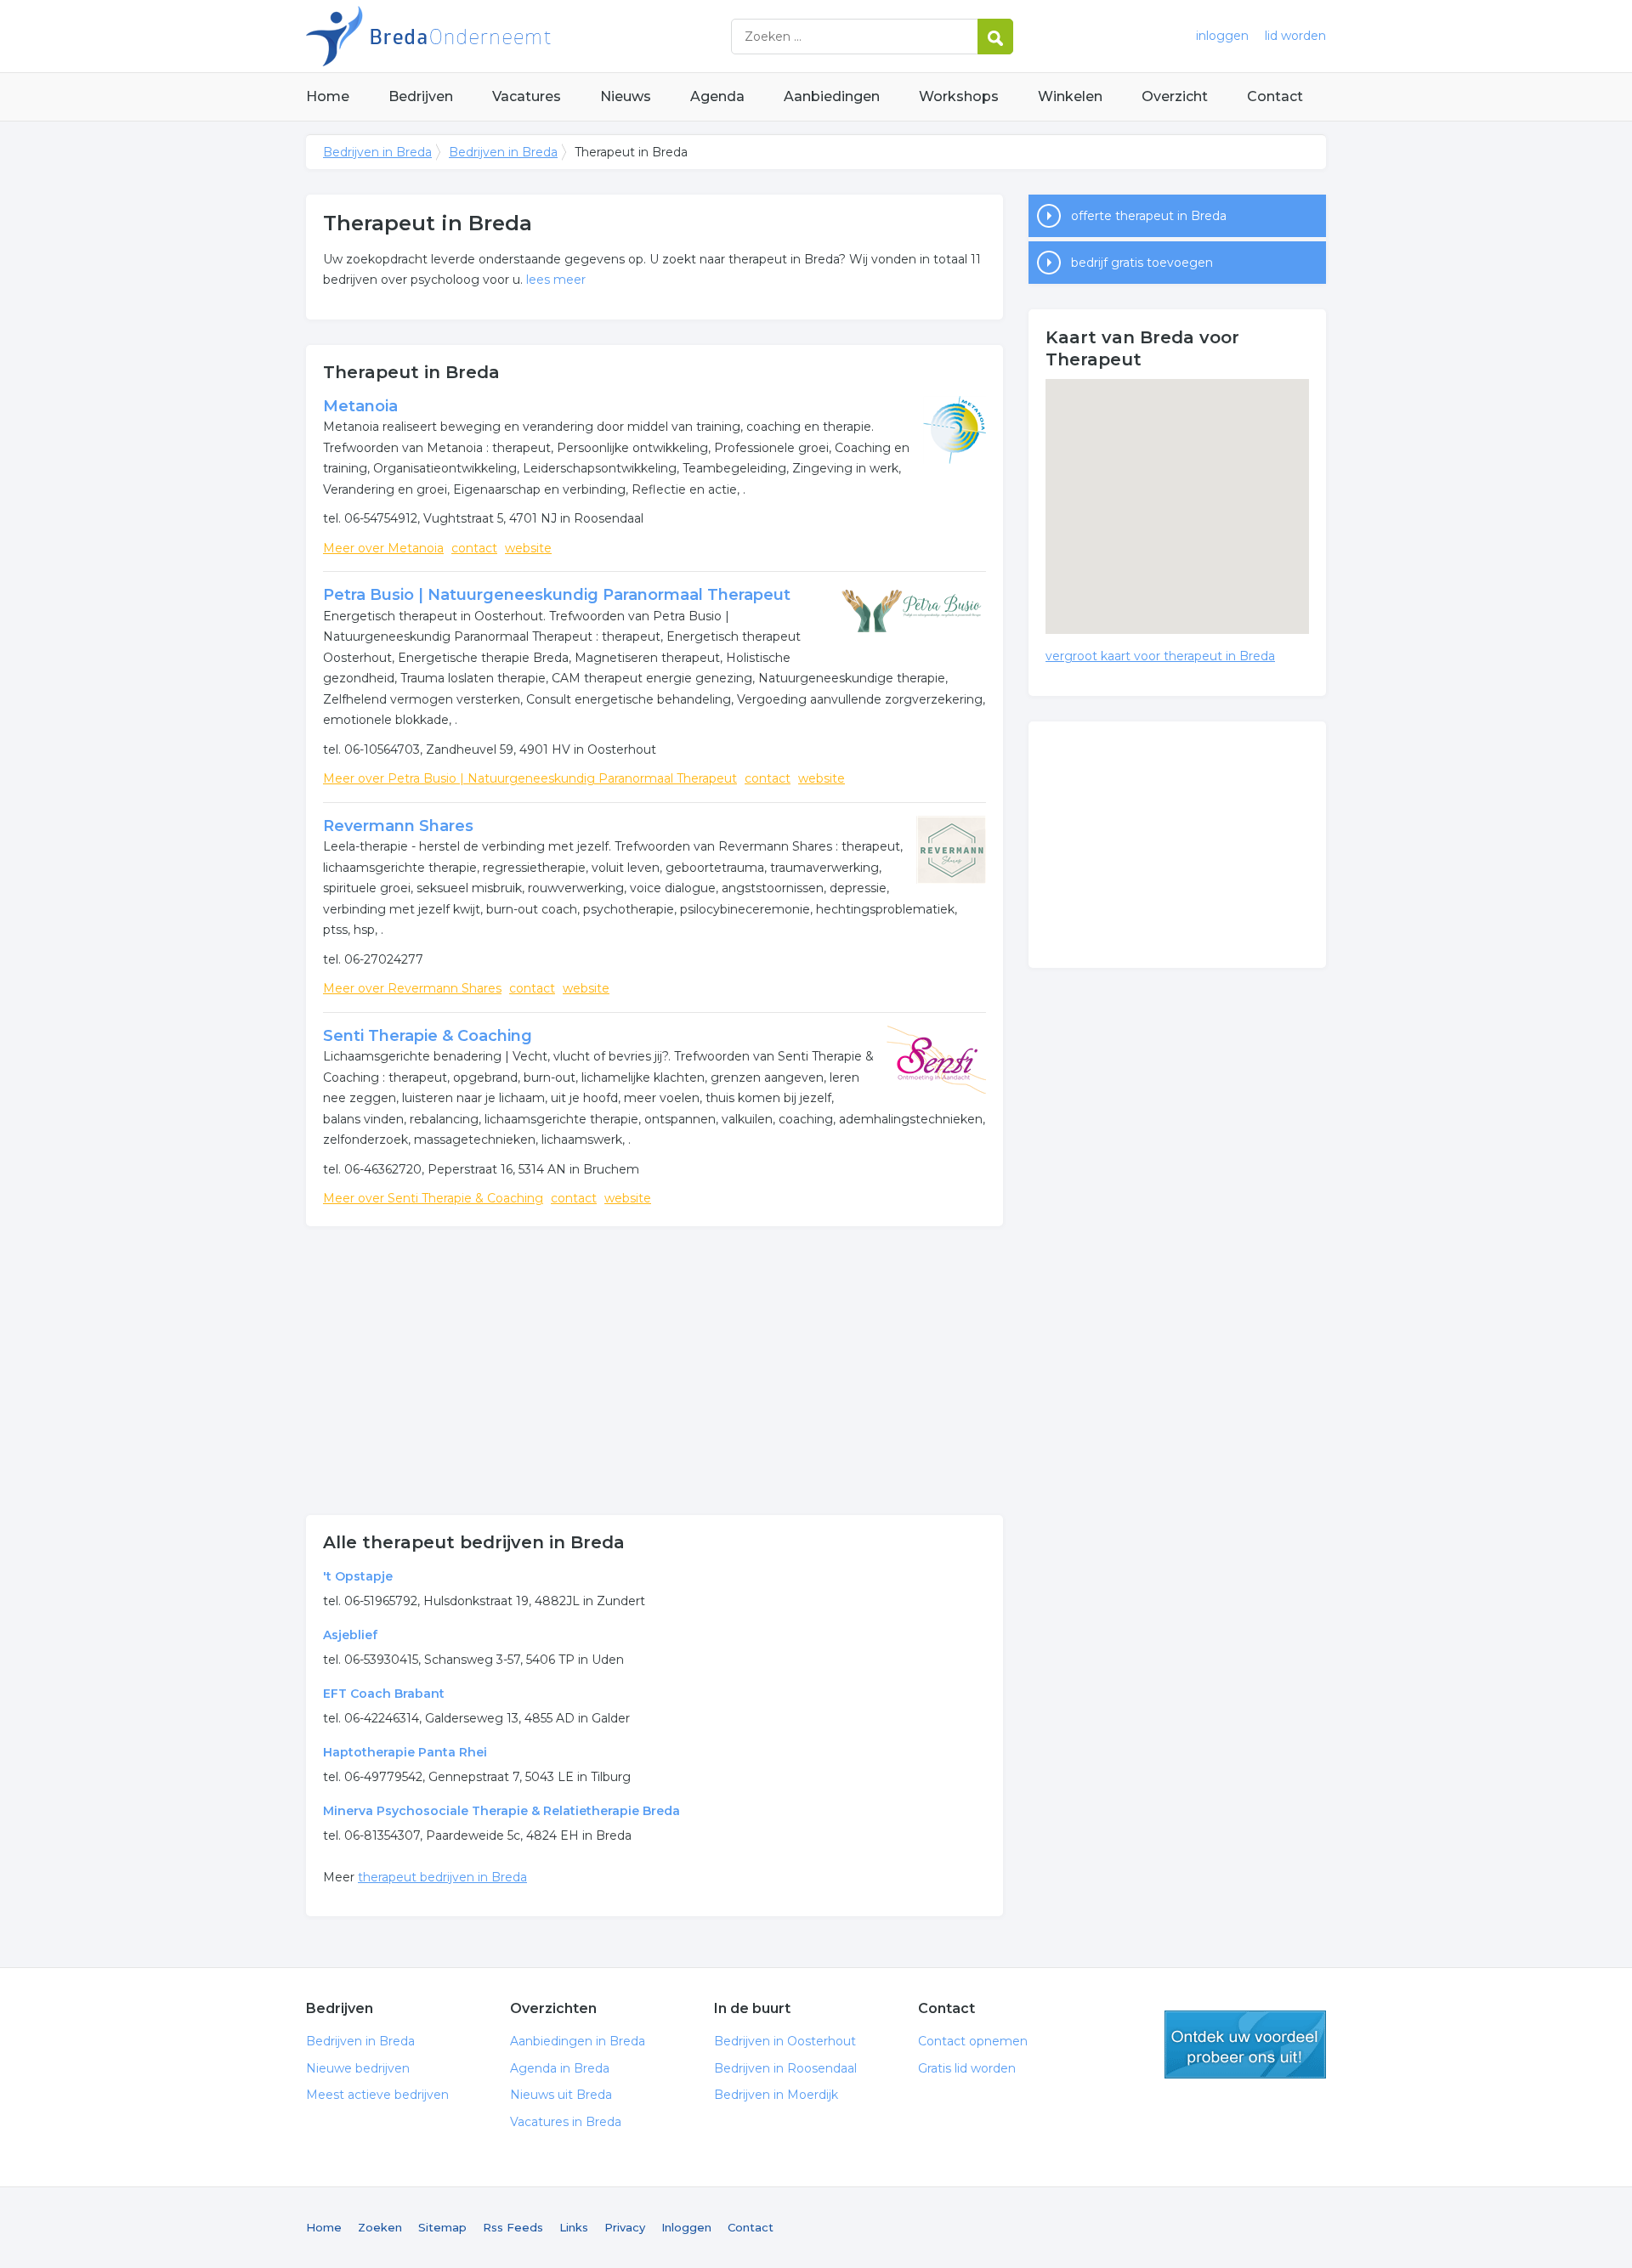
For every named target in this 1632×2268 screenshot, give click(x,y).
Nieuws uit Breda (561, 2095)
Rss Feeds (513, 2227)
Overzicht (1175, 96)
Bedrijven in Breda (518, 36)
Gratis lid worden (967, 2068)
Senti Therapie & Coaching (428, 1036)
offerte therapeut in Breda (1149, 216)
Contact (1275, 96)
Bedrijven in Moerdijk (776, 2095)
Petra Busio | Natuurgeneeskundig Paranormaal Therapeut (557, 595)
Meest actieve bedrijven (377, 2095)
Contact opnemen (973, 2041)
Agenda (717, 96)
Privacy (625, 2227)
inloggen (1222, 36)
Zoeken (380, 2227)
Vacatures (527, 96)
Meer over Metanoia (383, 548)
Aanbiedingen (832, 96)
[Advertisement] (654, 1371)
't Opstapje (358, 1576)
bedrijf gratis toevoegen (1142, 263)
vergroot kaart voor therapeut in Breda (1160, 656)
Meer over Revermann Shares (412, 988)
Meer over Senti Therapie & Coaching (433, 1198)
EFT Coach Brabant (384, 1694)
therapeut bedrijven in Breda (442, 1877)
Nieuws (626, 96)
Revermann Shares (398, 826)
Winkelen (1070, 96)
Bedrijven (421, 96)
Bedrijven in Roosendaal (785, 2068)
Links (574, 2227)
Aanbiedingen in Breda (578, 2041)
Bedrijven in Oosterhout (785, 2041)
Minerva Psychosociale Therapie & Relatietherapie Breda (501, 1811)
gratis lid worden (1245, 2045)
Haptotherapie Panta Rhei (405, 1752)
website (528, 548)
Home (328, 96)
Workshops (959, 96)
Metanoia (360, 406)
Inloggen (686, 2227)
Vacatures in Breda (566, 2122)
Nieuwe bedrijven (358, 2068)
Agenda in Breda (560, 2068)
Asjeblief (350, 1635)
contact (474, 548)
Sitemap (442, 2227)
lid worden (1295, 36)
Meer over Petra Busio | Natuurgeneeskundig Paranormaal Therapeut (530, 778)
